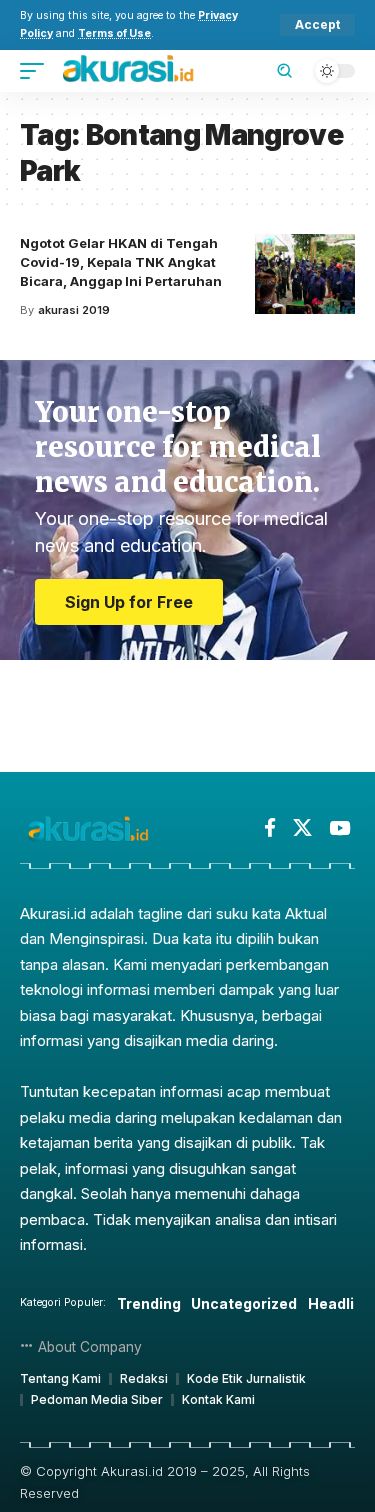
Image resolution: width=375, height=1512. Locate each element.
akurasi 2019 (74, 310)
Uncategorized (244, 1303)
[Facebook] (270, 828)
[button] (317, 25)
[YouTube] (339, 828)
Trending (149, 1303)
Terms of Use (114, 33)
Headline (340, 1303)
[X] (302, 828)
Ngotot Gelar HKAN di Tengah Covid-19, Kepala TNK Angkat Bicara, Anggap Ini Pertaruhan (121, 262)
